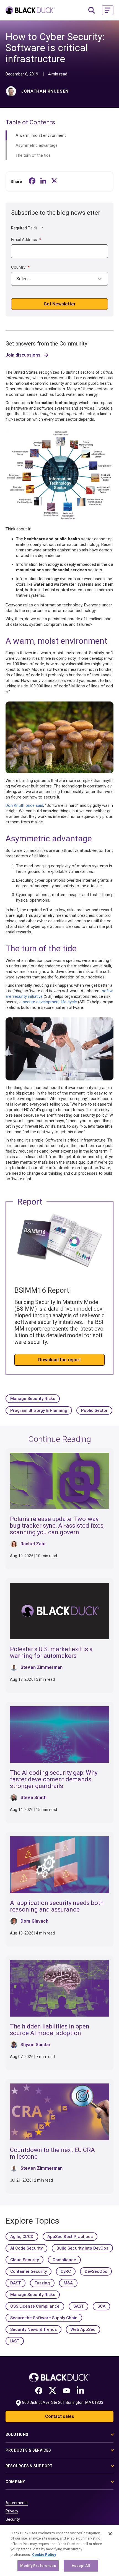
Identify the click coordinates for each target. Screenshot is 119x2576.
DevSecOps (96, 2271)
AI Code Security (26, 2248)
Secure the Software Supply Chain (44, 2318)
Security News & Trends (33, 2329)
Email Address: (26, 240)
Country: (20, 267)
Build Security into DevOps (82, 2248)
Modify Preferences (38, 2566)
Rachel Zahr (33, 1544)
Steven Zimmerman (42, 1667)
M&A (68, 2283)
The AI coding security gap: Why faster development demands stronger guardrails (54, 1779)
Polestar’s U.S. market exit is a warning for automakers (51, 1652)
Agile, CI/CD (22, 2237)
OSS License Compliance (35, 2306)
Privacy (12, 2511)
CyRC (66, 2271)
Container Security (29, 2271)
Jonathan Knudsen (45, 91)
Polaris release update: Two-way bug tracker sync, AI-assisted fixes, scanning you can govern (57, 1526)
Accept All (81, 2566)
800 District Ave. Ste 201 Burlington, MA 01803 (63, 2402)
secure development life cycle (50, 1002)
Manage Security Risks (33, 1399)
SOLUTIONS (17, 2434)
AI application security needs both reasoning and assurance (57, 1906)
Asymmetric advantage (37, 145)
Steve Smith (33, 1798)
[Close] (110, 2534)
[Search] (92, 10)
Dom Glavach (34, 1921)
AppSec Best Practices (70, 2237)
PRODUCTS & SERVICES (28, 2450)
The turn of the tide (33, 155)
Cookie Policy (44, 2555)
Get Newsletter (60, 304)
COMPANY (15, 2482)
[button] (108, 10)
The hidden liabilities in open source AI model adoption (50, 2030)
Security (13, 2519)
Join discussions (23, 355)
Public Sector (94, 1410)
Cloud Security (24, 2260)
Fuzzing (42, 2283)
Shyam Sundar (36, 2045)
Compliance (64, 2260)
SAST (78, 2306)
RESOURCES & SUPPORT (29, 2466)
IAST (15, 2341)
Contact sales (60, 2416)
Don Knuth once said (24, 805)
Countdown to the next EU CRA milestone (52, 2153)
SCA (101, 2306)
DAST (15, 2283)
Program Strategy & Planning (39, 1410)
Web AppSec (83, 2329)
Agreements (17, 2503)
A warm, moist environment (41, 135)
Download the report (59, 1360)
